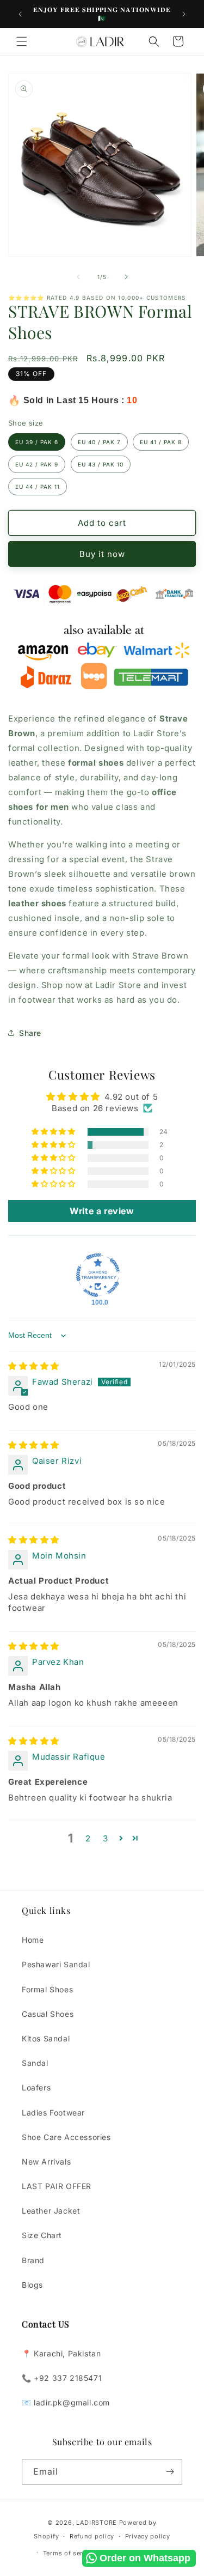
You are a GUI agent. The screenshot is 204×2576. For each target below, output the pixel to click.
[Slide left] (78, 277)
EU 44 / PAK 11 (38, 487)
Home (33, 1940)
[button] (22, 41)
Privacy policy (148, 2536)
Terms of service (69, 2553)
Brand (33, 2260)
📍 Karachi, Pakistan (61, 2353)
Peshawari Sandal (56, 1964)
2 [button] (88, 1838)
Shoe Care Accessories (66, 2137)
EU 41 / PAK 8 (161, 442)
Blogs (32, 2285)
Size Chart (42, 2235)
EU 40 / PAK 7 (99, 442)
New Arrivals (46, 2162)
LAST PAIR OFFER (57, 2186)
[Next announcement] (184, 14)
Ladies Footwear (53, 2113)
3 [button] (106, 1838)
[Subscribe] (170, 2472)
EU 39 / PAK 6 (37, 442)
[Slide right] (126, 277)
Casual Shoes (48, 2014)
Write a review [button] (102, 1211)
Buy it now (102, 554)
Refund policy (92, 2536)
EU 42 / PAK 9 (37, 464)
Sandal (35, 2063)
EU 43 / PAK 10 (101, 464)
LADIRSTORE (97, 2523)
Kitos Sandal (46, 2038)
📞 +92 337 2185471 (62, 2378)
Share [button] (30, 1033)
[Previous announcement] (20, 14)
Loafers (36, 2087)
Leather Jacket (51, 2211)
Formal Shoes (47, 1989)
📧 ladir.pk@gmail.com (66, 2402)
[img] (34, 1366)
